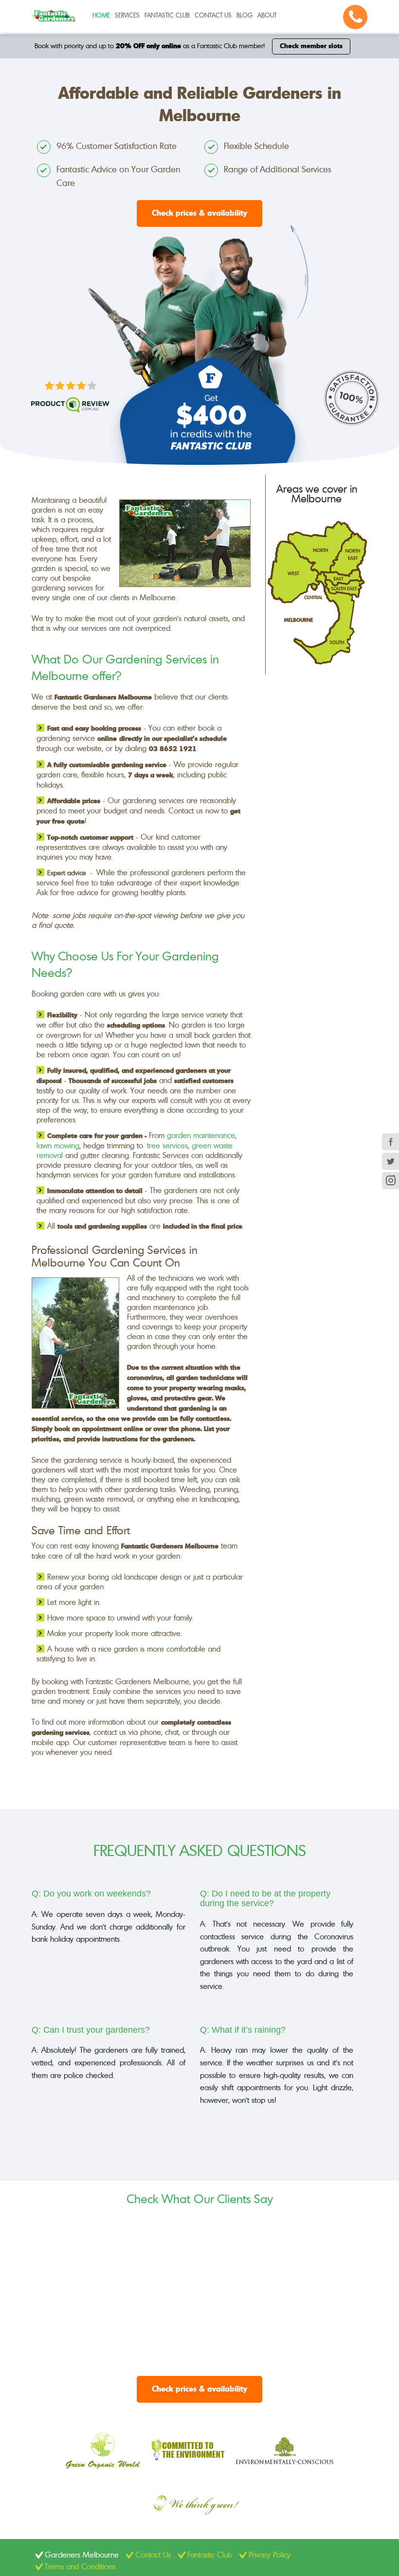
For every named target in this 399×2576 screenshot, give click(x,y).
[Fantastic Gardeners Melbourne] (54, 16)
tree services (167, 1146)
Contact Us (213, 16)
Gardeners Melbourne (82, 2555)
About (267, 16)
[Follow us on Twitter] (390, 1161)
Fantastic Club (167, 16)
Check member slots (311, 46)
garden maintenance (201, 1136)
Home (101, 16)
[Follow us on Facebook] (390, 1142)
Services (127, 16)
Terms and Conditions (80, 2567)
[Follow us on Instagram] (390, 1181)
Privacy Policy (270, 2555)
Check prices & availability (199, 213)
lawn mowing (58, 1146)
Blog (245, 16)
